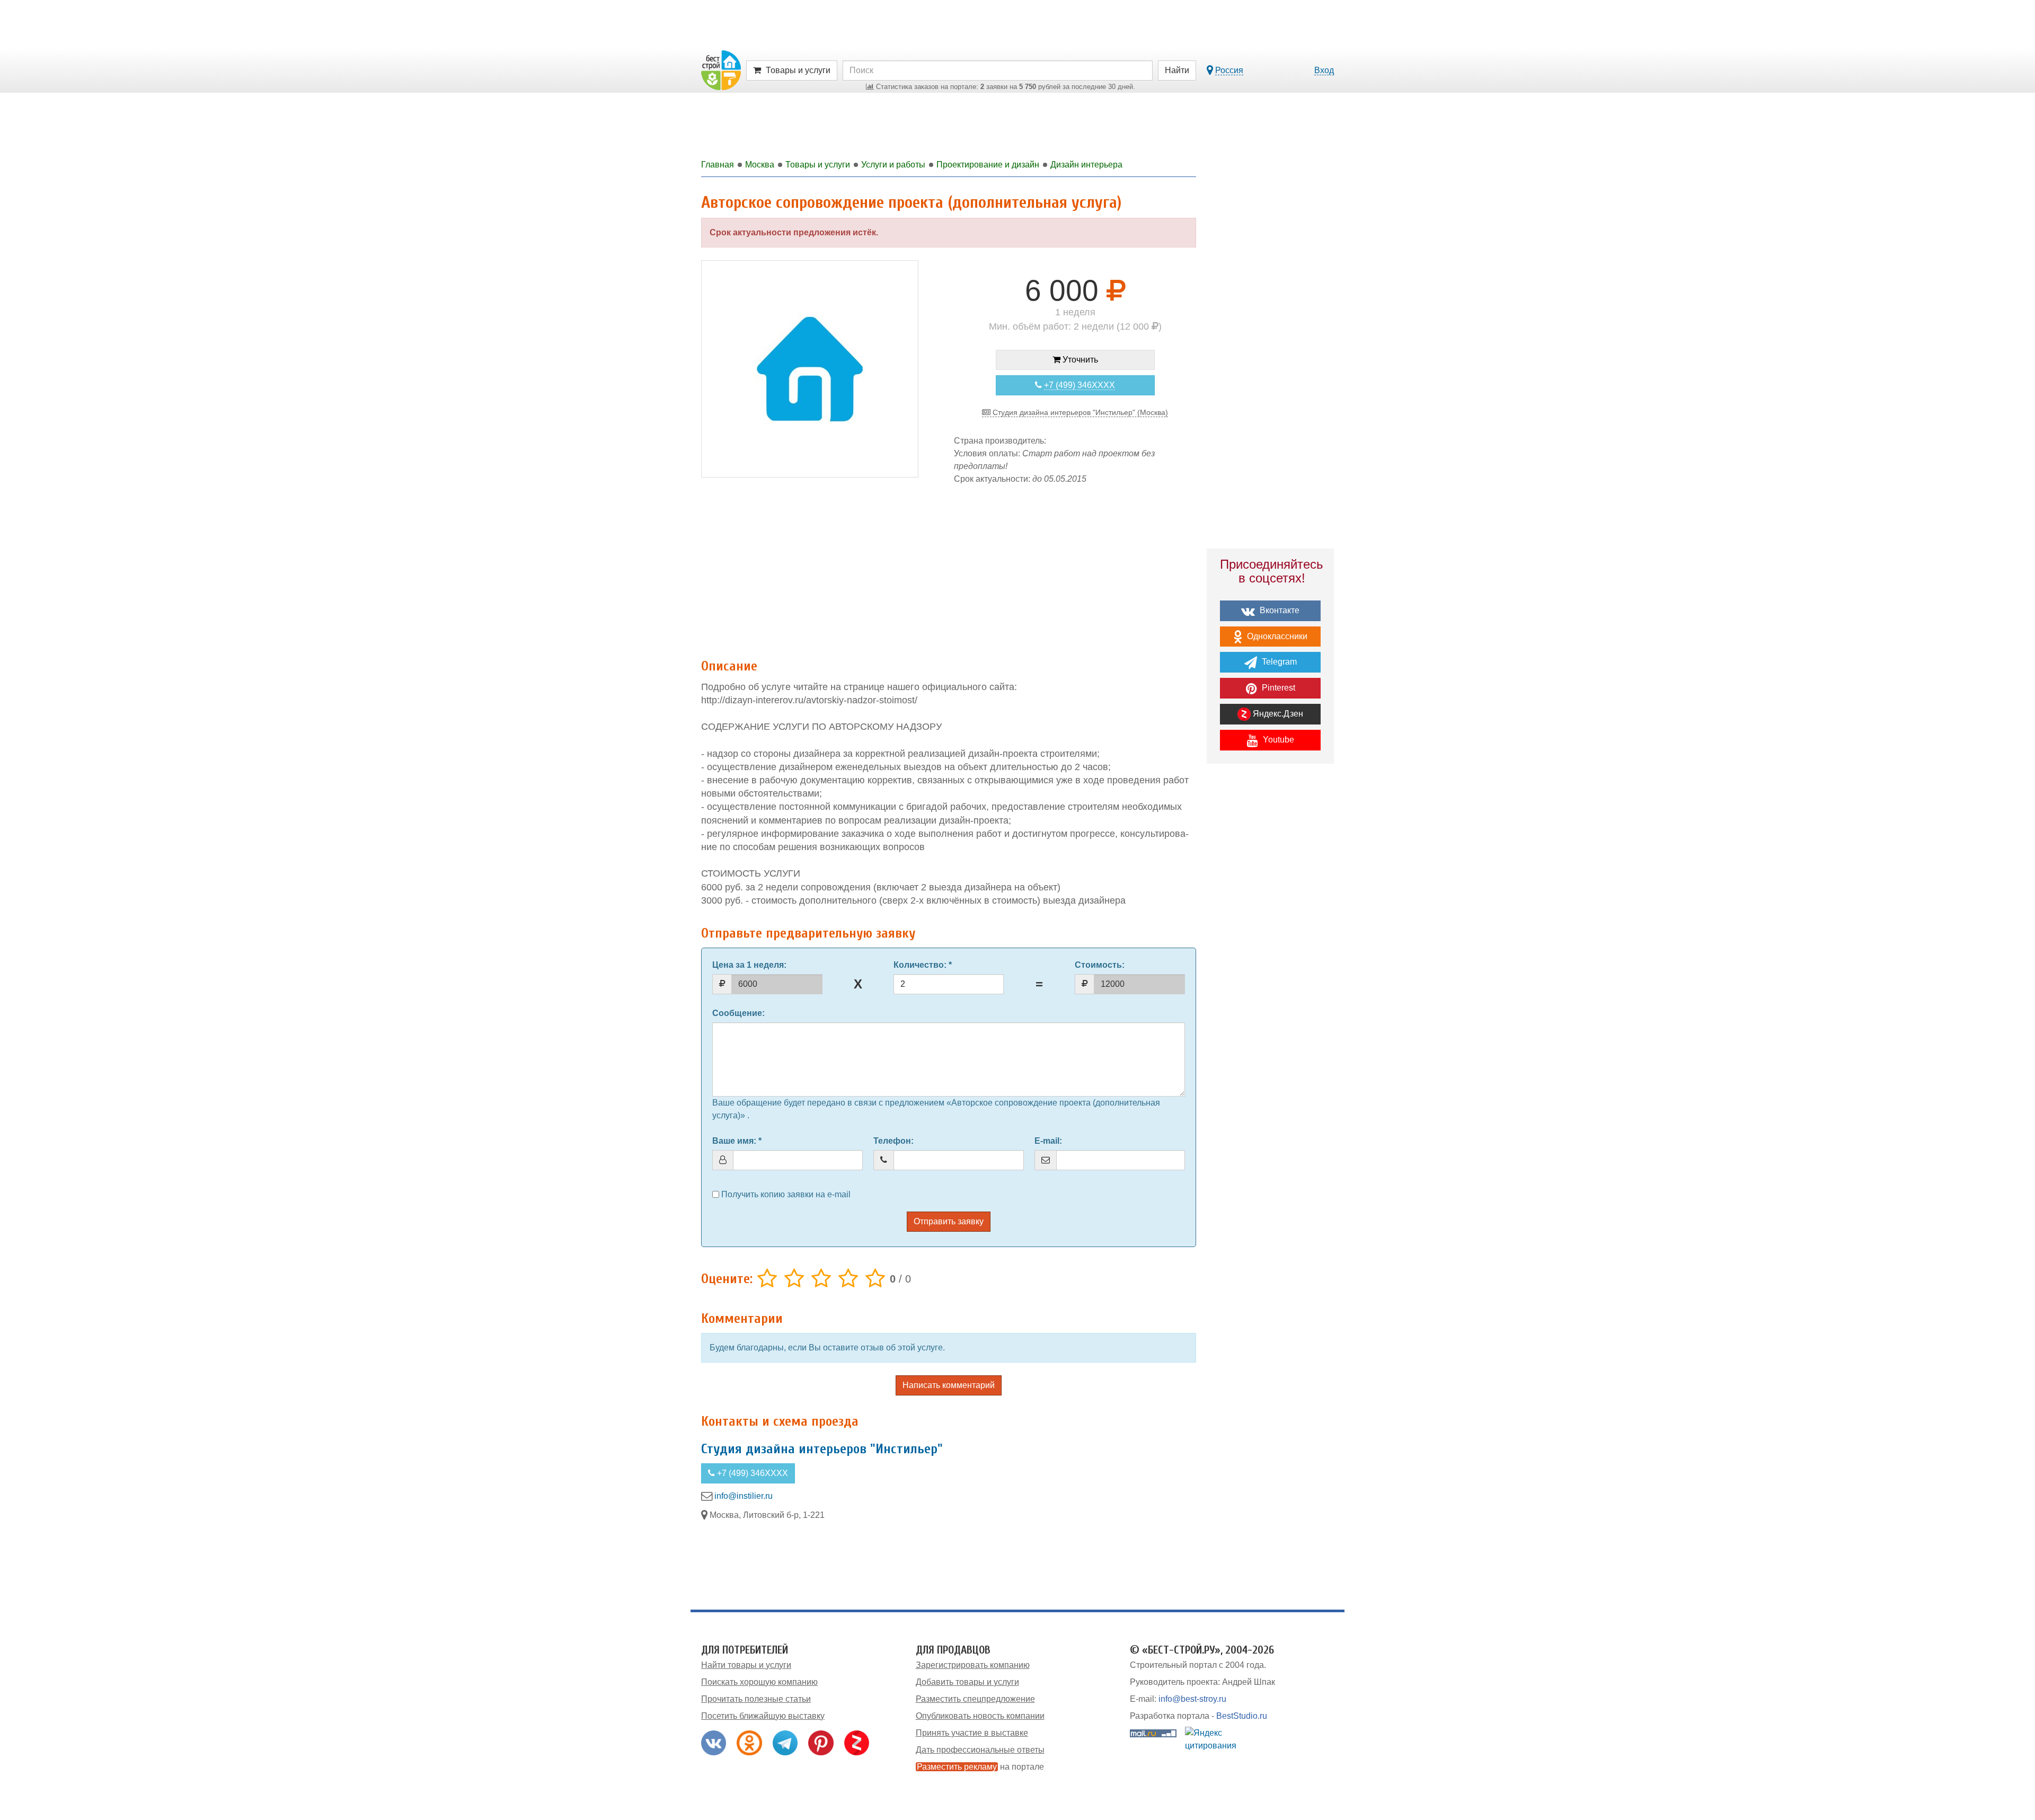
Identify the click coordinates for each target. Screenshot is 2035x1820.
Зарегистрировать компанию (973, 1665)
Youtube (1277, 740)
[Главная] (721, 70)
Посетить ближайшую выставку (763, 1716)
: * (923, 965)
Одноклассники (1276, 636)
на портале (980, 1767)
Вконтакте (1278, 610)
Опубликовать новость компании (980, 1716)
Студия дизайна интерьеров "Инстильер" (822, 1449)
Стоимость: (1100, 965)
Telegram (1278, 662)
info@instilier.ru (744, 1496)
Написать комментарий (949, 1385)
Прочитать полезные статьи (756, 1699)
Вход (1324, 70)
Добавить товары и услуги (967, 1682)
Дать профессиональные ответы (980, 1750)
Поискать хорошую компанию (759, 1682)
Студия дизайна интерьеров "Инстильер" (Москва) (1079, 412)
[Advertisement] (949, 566)
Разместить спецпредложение (975, 1699)
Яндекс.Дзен (1277, 714)
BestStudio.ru (1242, 1716)
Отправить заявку (949, 1221)
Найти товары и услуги (746, 1665)
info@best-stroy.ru (1192, 1699)
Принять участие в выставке (972, 1733)
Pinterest (1277, 688)
